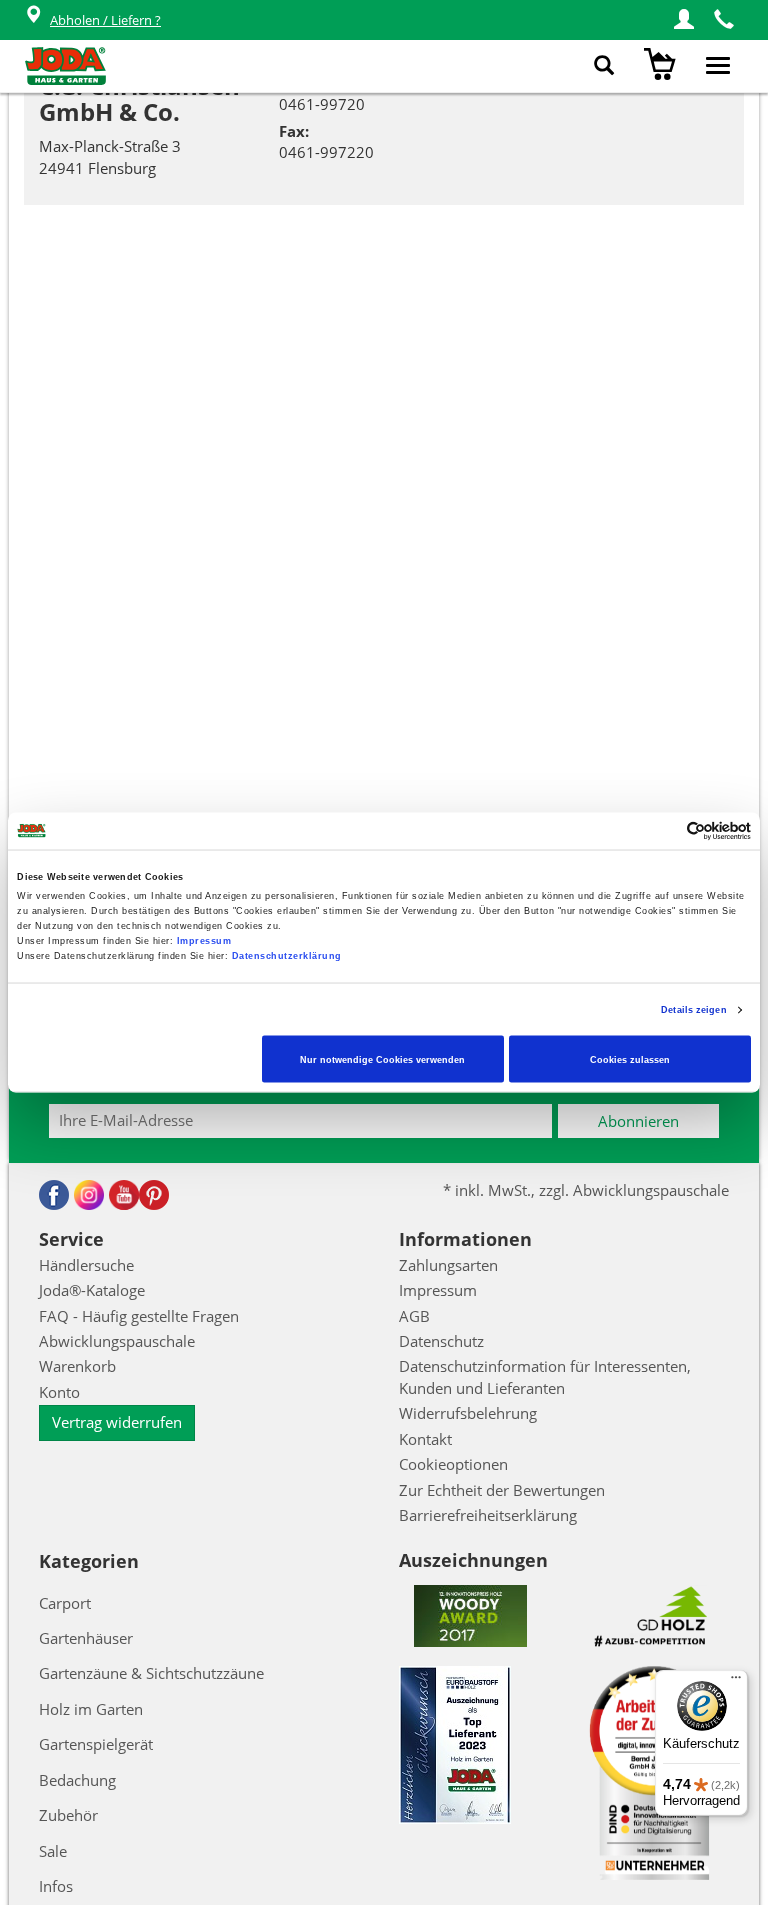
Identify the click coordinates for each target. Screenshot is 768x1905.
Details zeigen (693, 1010)
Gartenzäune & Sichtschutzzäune (151, 1673)
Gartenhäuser (86, 1638)
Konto (59, 1392)
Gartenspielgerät (96, 1744)
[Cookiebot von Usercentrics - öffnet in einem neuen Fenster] (663, 830)
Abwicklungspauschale (117, 1341)
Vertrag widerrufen (117, 1422)
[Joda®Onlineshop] (65, 66)
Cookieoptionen (453, 1464)
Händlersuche (86, 1265)
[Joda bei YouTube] (124, 1195)
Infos (56, 1886)
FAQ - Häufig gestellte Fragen (139, 1316)
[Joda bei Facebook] (54, 1195)
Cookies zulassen (630, 1059)
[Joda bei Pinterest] (154, 1195)
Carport (65, 1603)
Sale (53, 1851)
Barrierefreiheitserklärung (488, 1515)
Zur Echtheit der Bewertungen (502, 1490)
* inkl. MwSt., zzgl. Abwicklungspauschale (586, 1190)
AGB (414, 1316)
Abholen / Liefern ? (105, 20)
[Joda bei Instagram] (89, 1195)
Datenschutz (441, 1341)
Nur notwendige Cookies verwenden (382, 1059)
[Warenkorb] (662, 66)
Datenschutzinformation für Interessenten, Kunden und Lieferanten (545, 1376)
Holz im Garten (91, 1709)
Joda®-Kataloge (92, 1290)
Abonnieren (638, 1121)
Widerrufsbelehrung (468, 1413)
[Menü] (736, 1682)
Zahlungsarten (448, 1265)
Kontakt (425, 1439)
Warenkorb (77, 1366)
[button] (684, 20)
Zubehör (68, 1815)
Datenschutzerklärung (287, 956)
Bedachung (77, 1780)
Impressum (204, 941)
